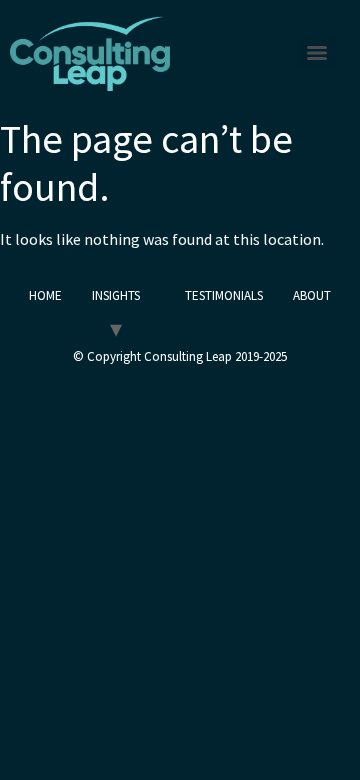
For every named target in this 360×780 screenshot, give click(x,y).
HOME (45, 295)
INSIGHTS (116, 295)
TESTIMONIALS (224, 295)
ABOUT (312, 295)
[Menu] (317, 53)
